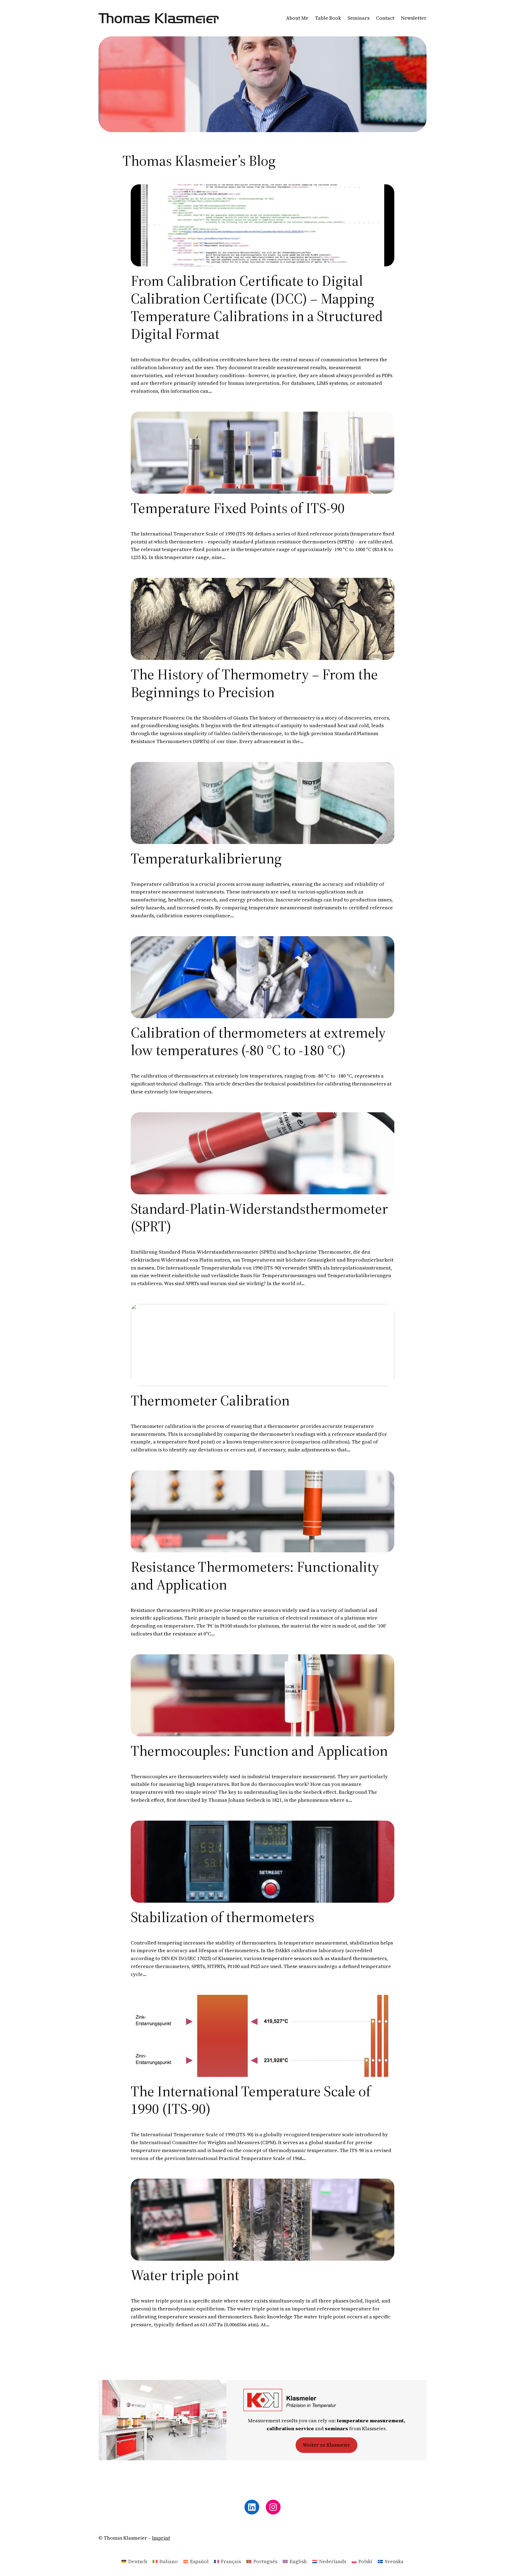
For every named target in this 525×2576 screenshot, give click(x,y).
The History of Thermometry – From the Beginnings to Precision (254, 683)
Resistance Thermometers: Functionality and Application (255, 1576)
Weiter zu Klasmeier (326, 2445)
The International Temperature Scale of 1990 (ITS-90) (251, 2100)
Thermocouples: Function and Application (259, 1751)
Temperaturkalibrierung (206, 858)
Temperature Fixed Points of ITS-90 (238, 508)
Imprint (161, 2538)
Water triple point (185, 2275)
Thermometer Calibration (210, 1400)
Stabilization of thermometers (222, 1917)
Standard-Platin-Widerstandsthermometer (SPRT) (259, 1218)
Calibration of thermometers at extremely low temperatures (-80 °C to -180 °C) (258, 1041)
